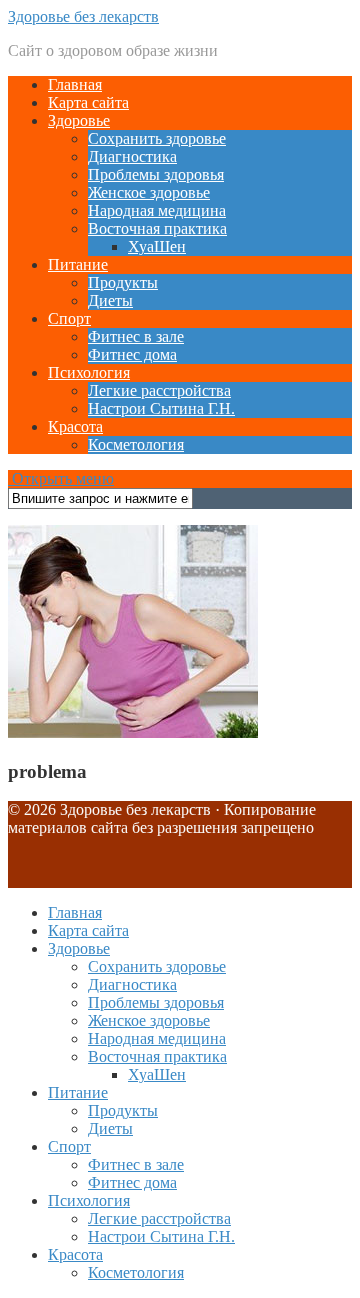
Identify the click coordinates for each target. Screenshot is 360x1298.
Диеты (110, 300)
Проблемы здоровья (156, 174)
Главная (75, 84)
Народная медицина (157, 210)
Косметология (136, 444)
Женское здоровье (149, 192)
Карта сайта (88, 102)
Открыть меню (61, 478)
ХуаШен (157, 246)
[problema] (133, 732)
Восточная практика (157, 228)
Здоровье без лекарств (83, 16)
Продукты (123, 282)
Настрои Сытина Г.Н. (161, 408)
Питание (78, 264)
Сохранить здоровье (157, 138)
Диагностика (132, 156)
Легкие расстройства (159, 390)
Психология (89, 372)
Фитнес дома (132, 354)
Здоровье (79, 120)
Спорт (69, 318)
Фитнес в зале (136, 336)
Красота (75, 426)
